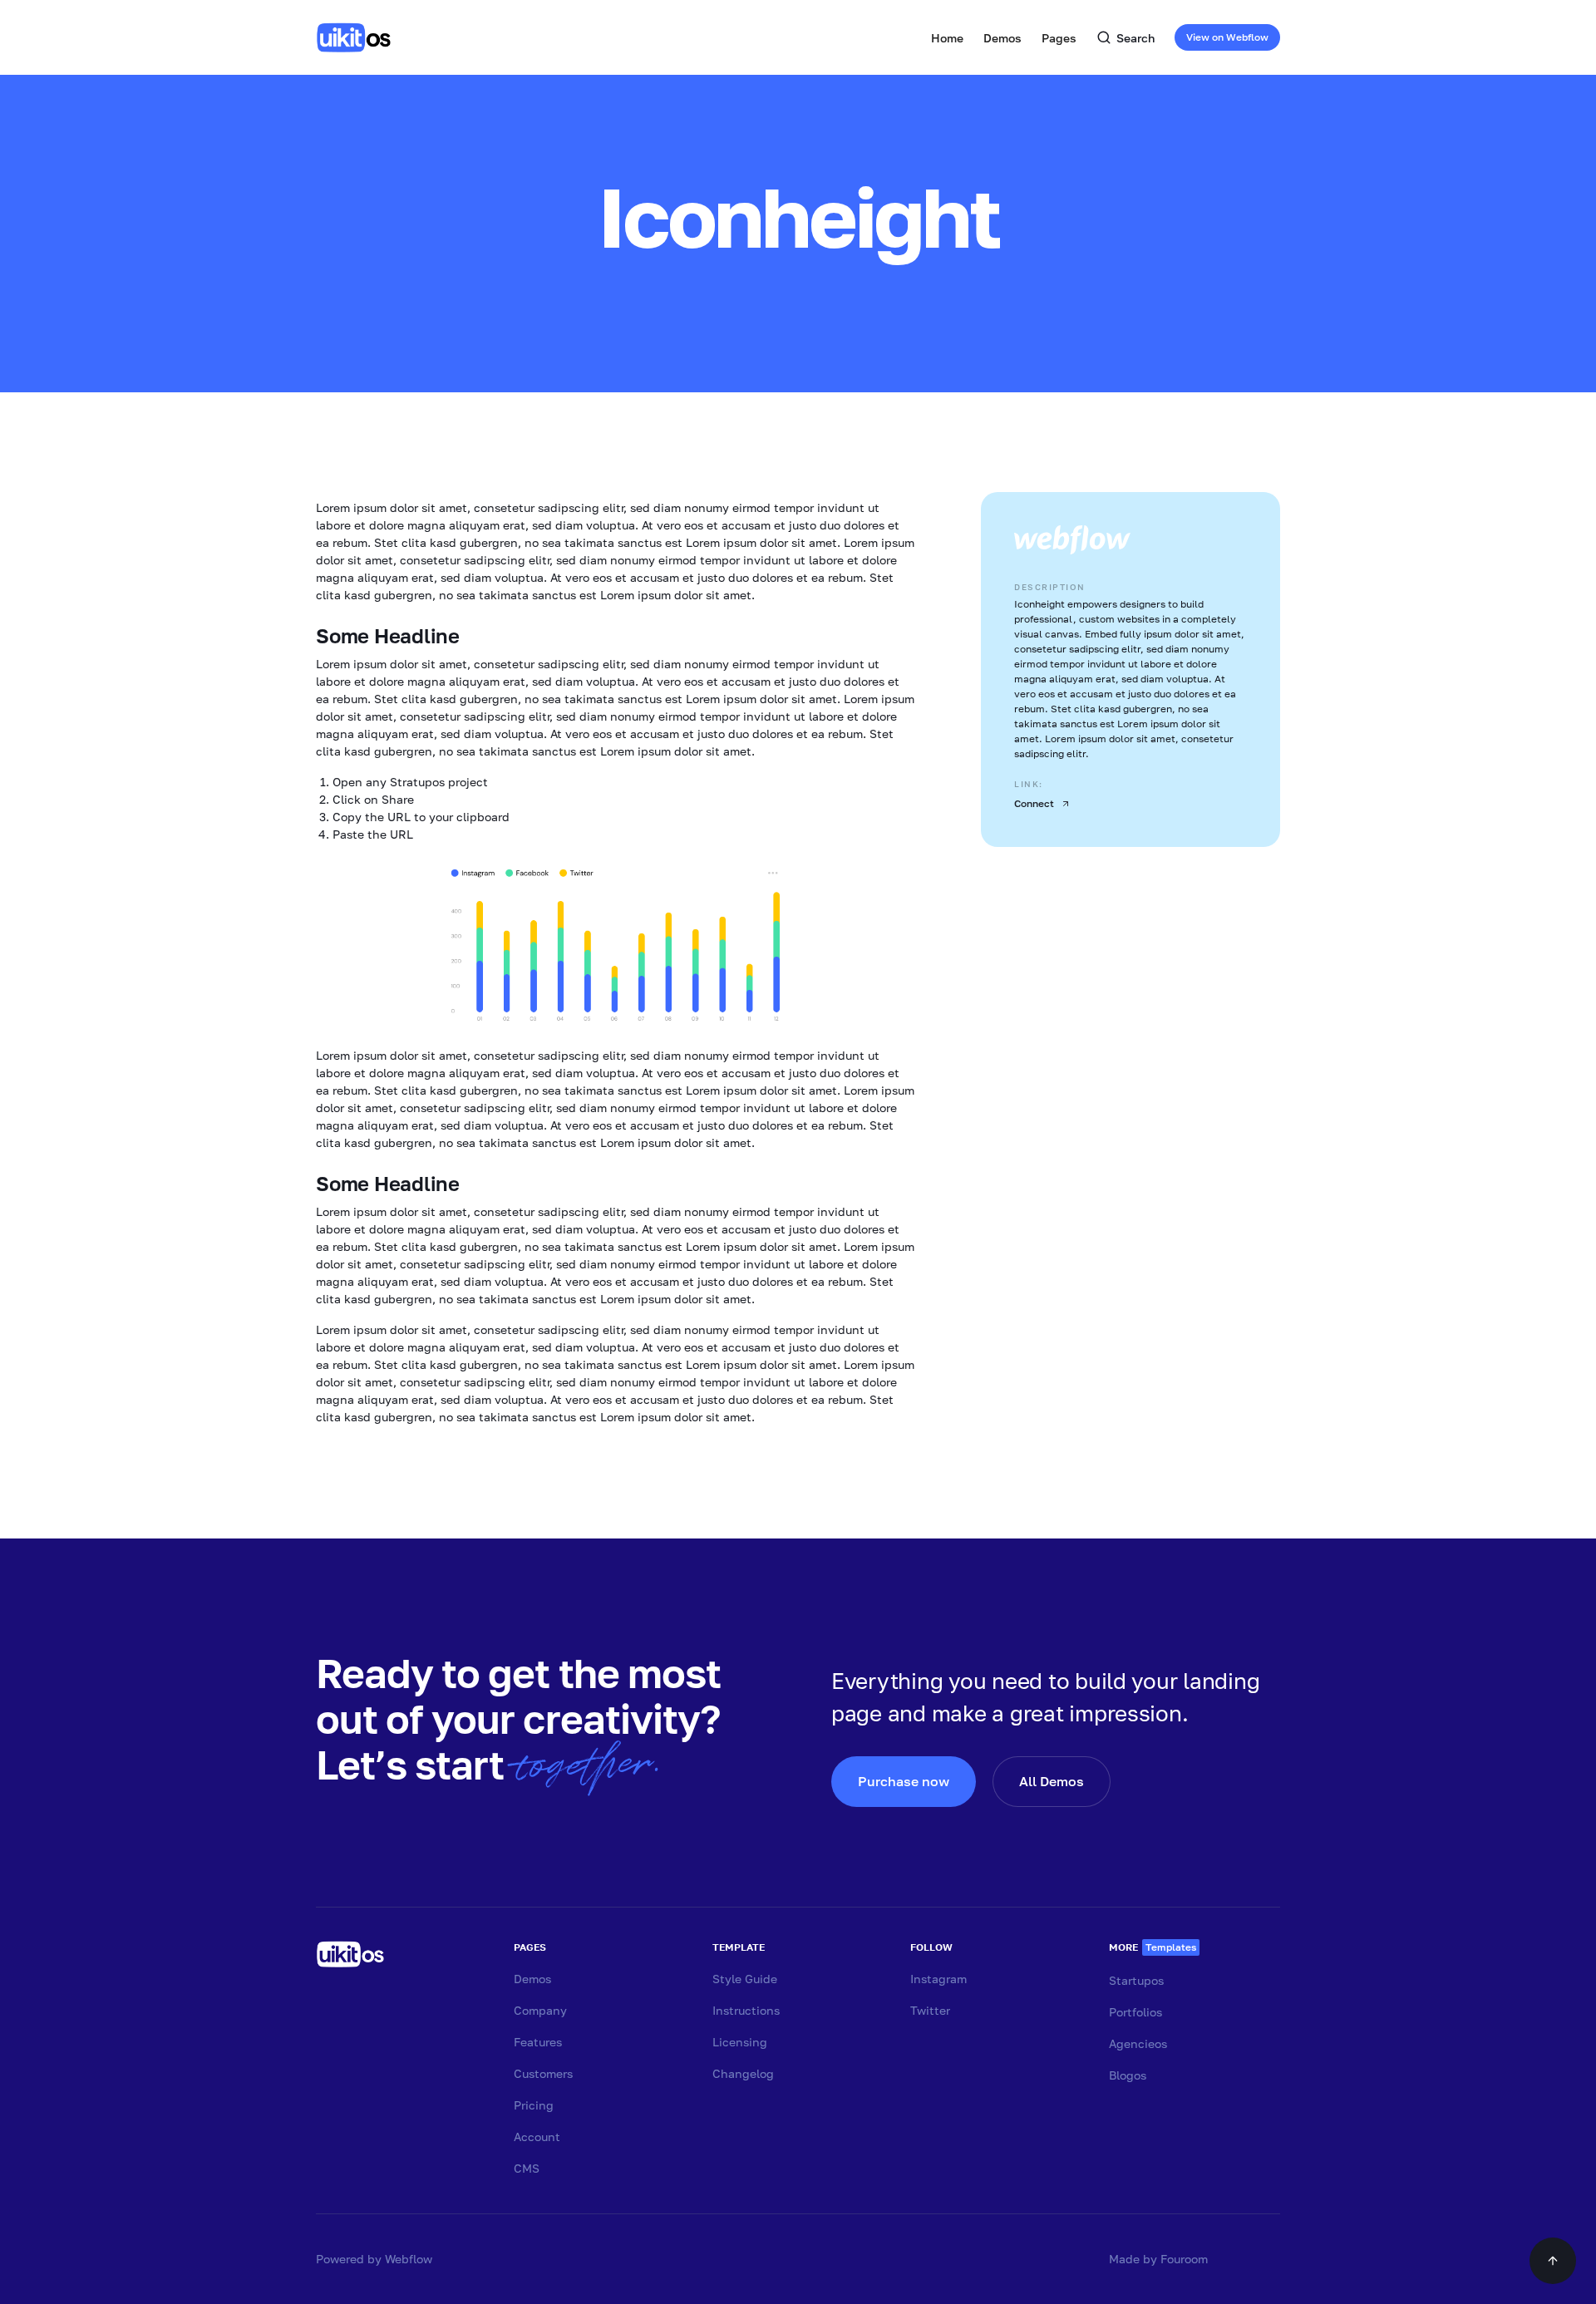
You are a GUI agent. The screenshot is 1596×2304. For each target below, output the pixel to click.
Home (947, 38)
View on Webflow (1227, 37)
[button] (1002, 37)
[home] (357, 37)
